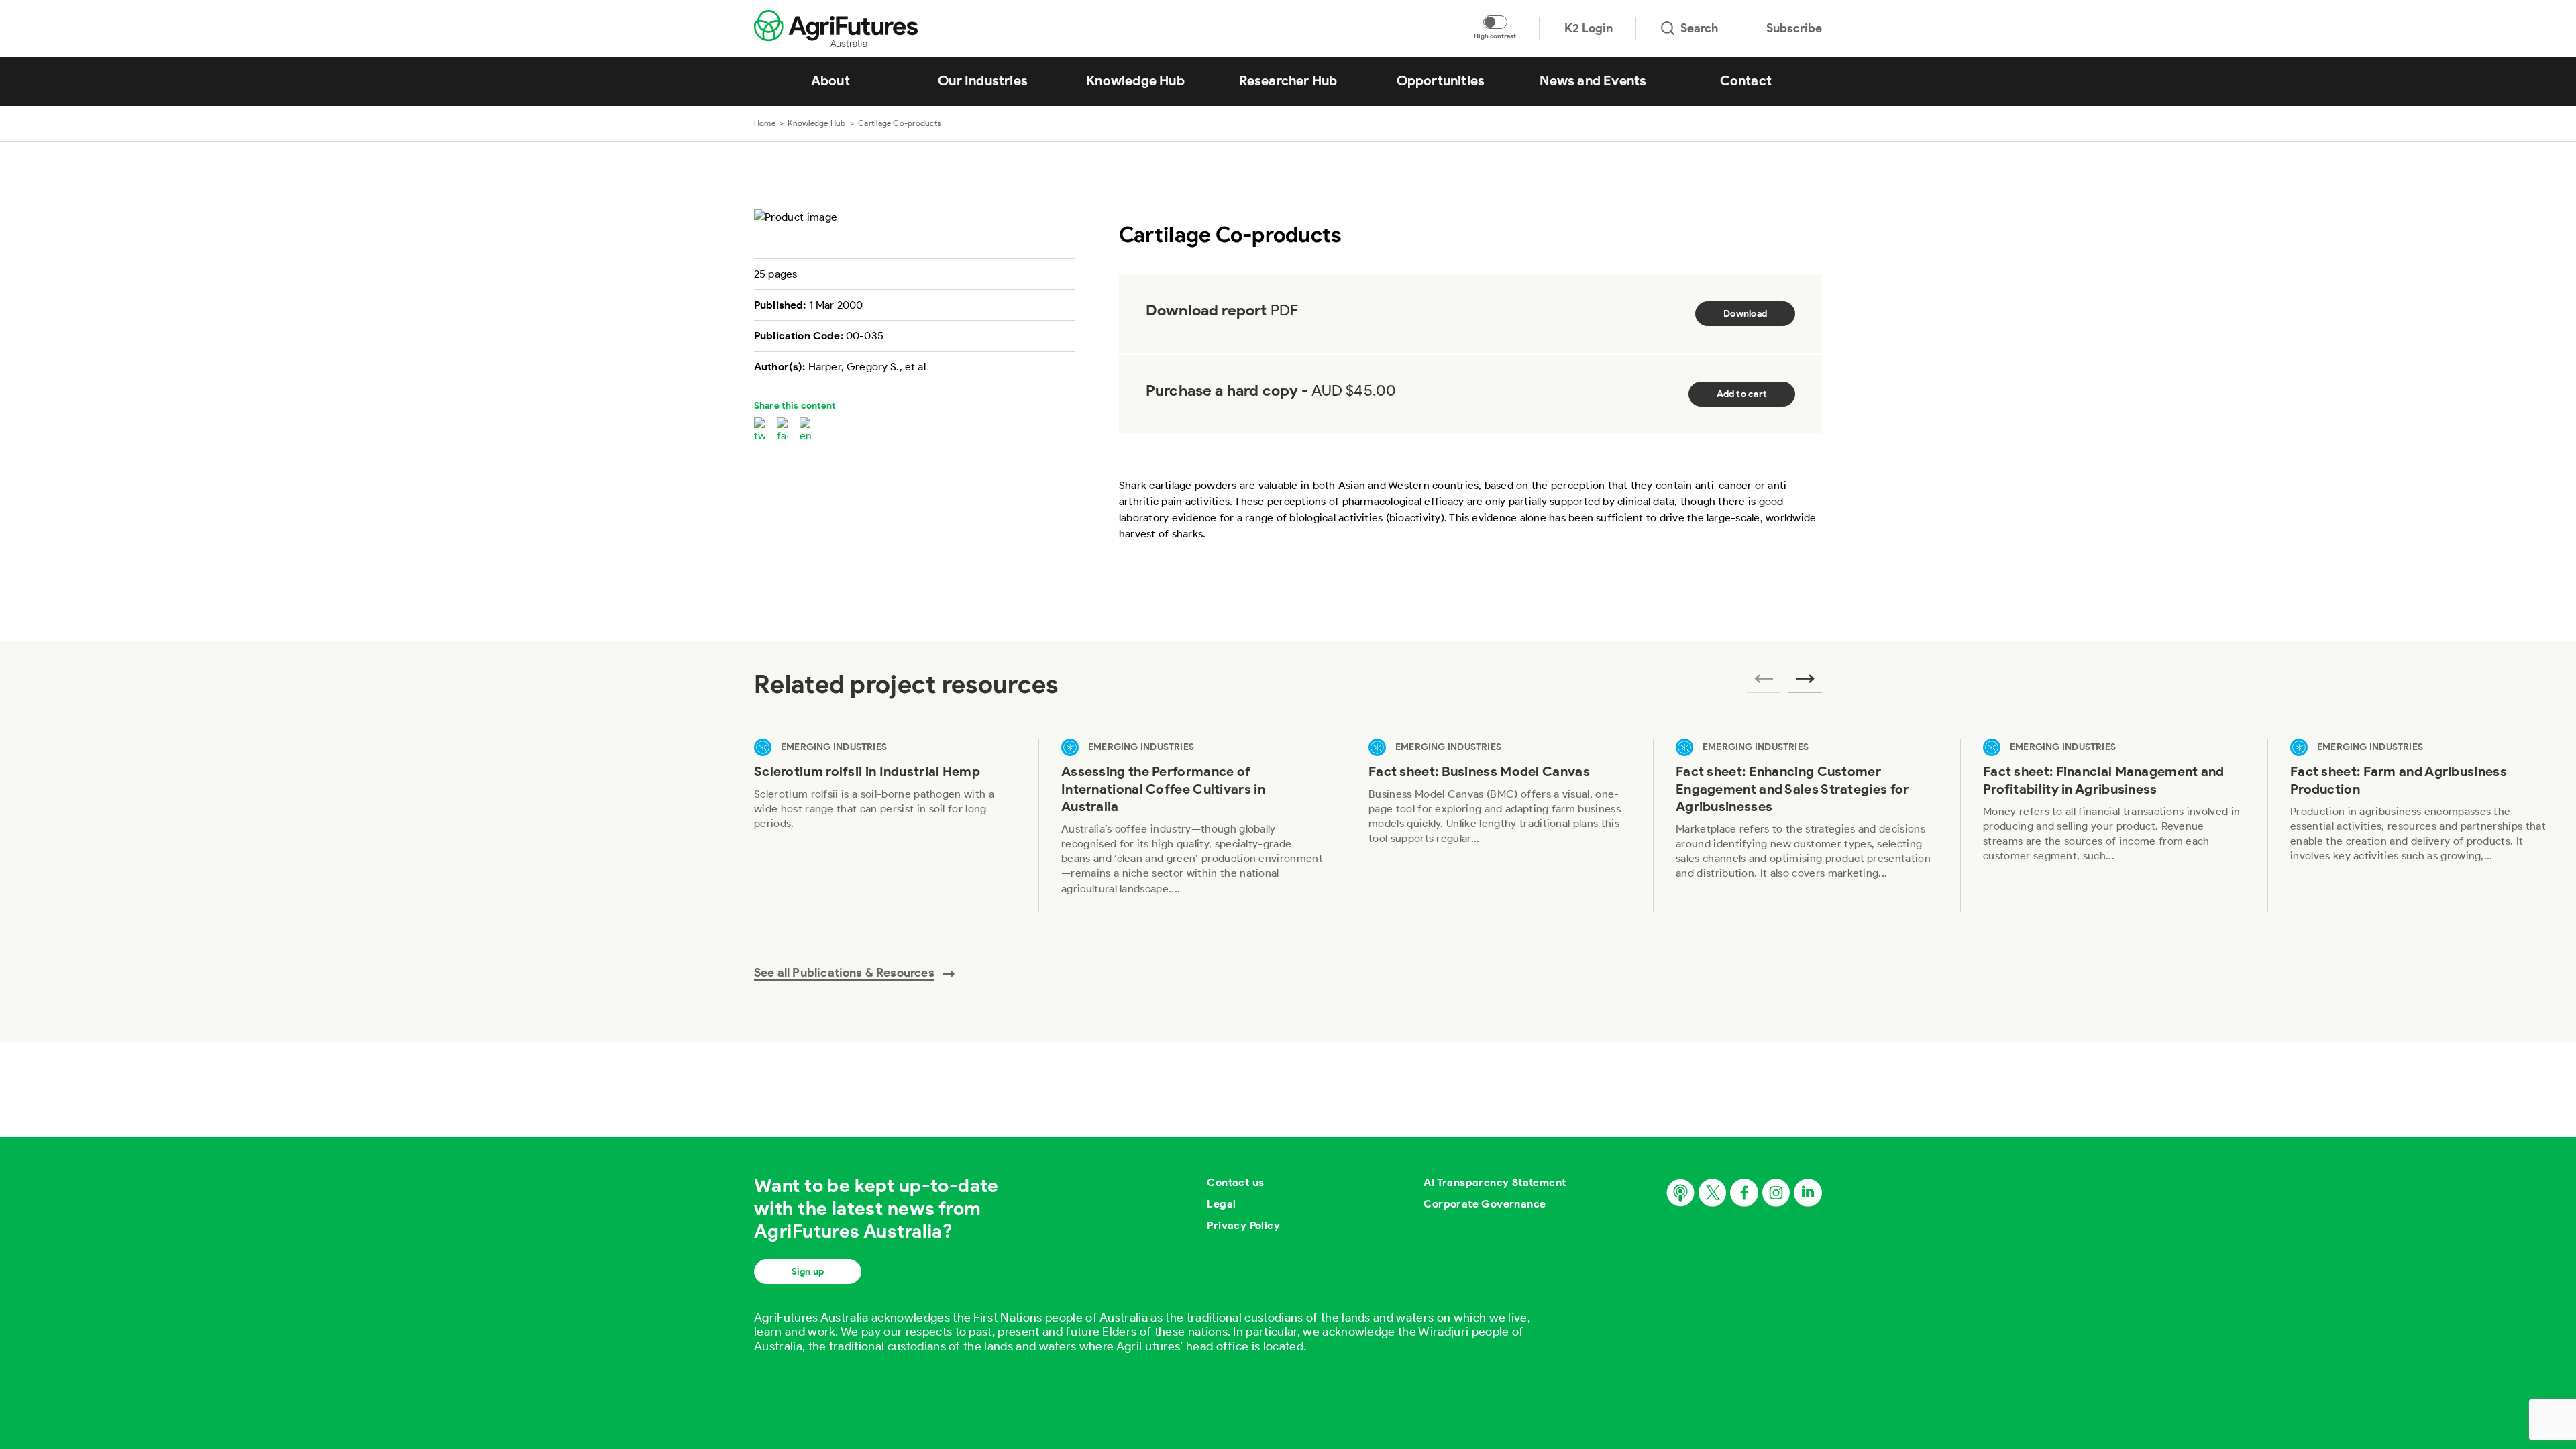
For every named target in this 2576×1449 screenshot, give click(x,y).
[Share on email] (805, 431)
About (830, 80)
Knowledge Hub (1135, 80)
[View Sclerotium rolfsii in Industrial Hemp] (885, 825)
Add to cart (1742, 394)
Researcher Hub (1288, 80)
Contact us (1235, 1182)
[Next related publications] (1805, 683)
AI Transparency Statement (1495, 1182)
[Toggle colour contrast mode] (1495, 22)
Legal (1221, 1204)
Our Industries (983, 80)
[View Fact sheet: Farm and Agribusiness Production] (2421, 825)
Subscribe (1794, 28)
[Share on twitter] (760, 431)
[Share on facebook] (783, 431)
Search (1699, 28)
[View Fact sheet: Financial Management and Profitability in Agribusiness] (2114, 825)
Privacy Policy (1243, 1225)
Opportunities (1441, 80)
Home (765, 123)
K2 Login (1589, 28)
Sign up (808, 1272)
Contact (1746, 80)
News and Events (1593, 80)
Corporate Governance (1485, 1204)
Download (1745, 314)
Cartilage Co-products (899, 123)
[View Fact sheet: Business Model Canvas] (1499, 825)
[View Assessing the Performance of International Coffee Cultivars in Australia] (1192, 825)
